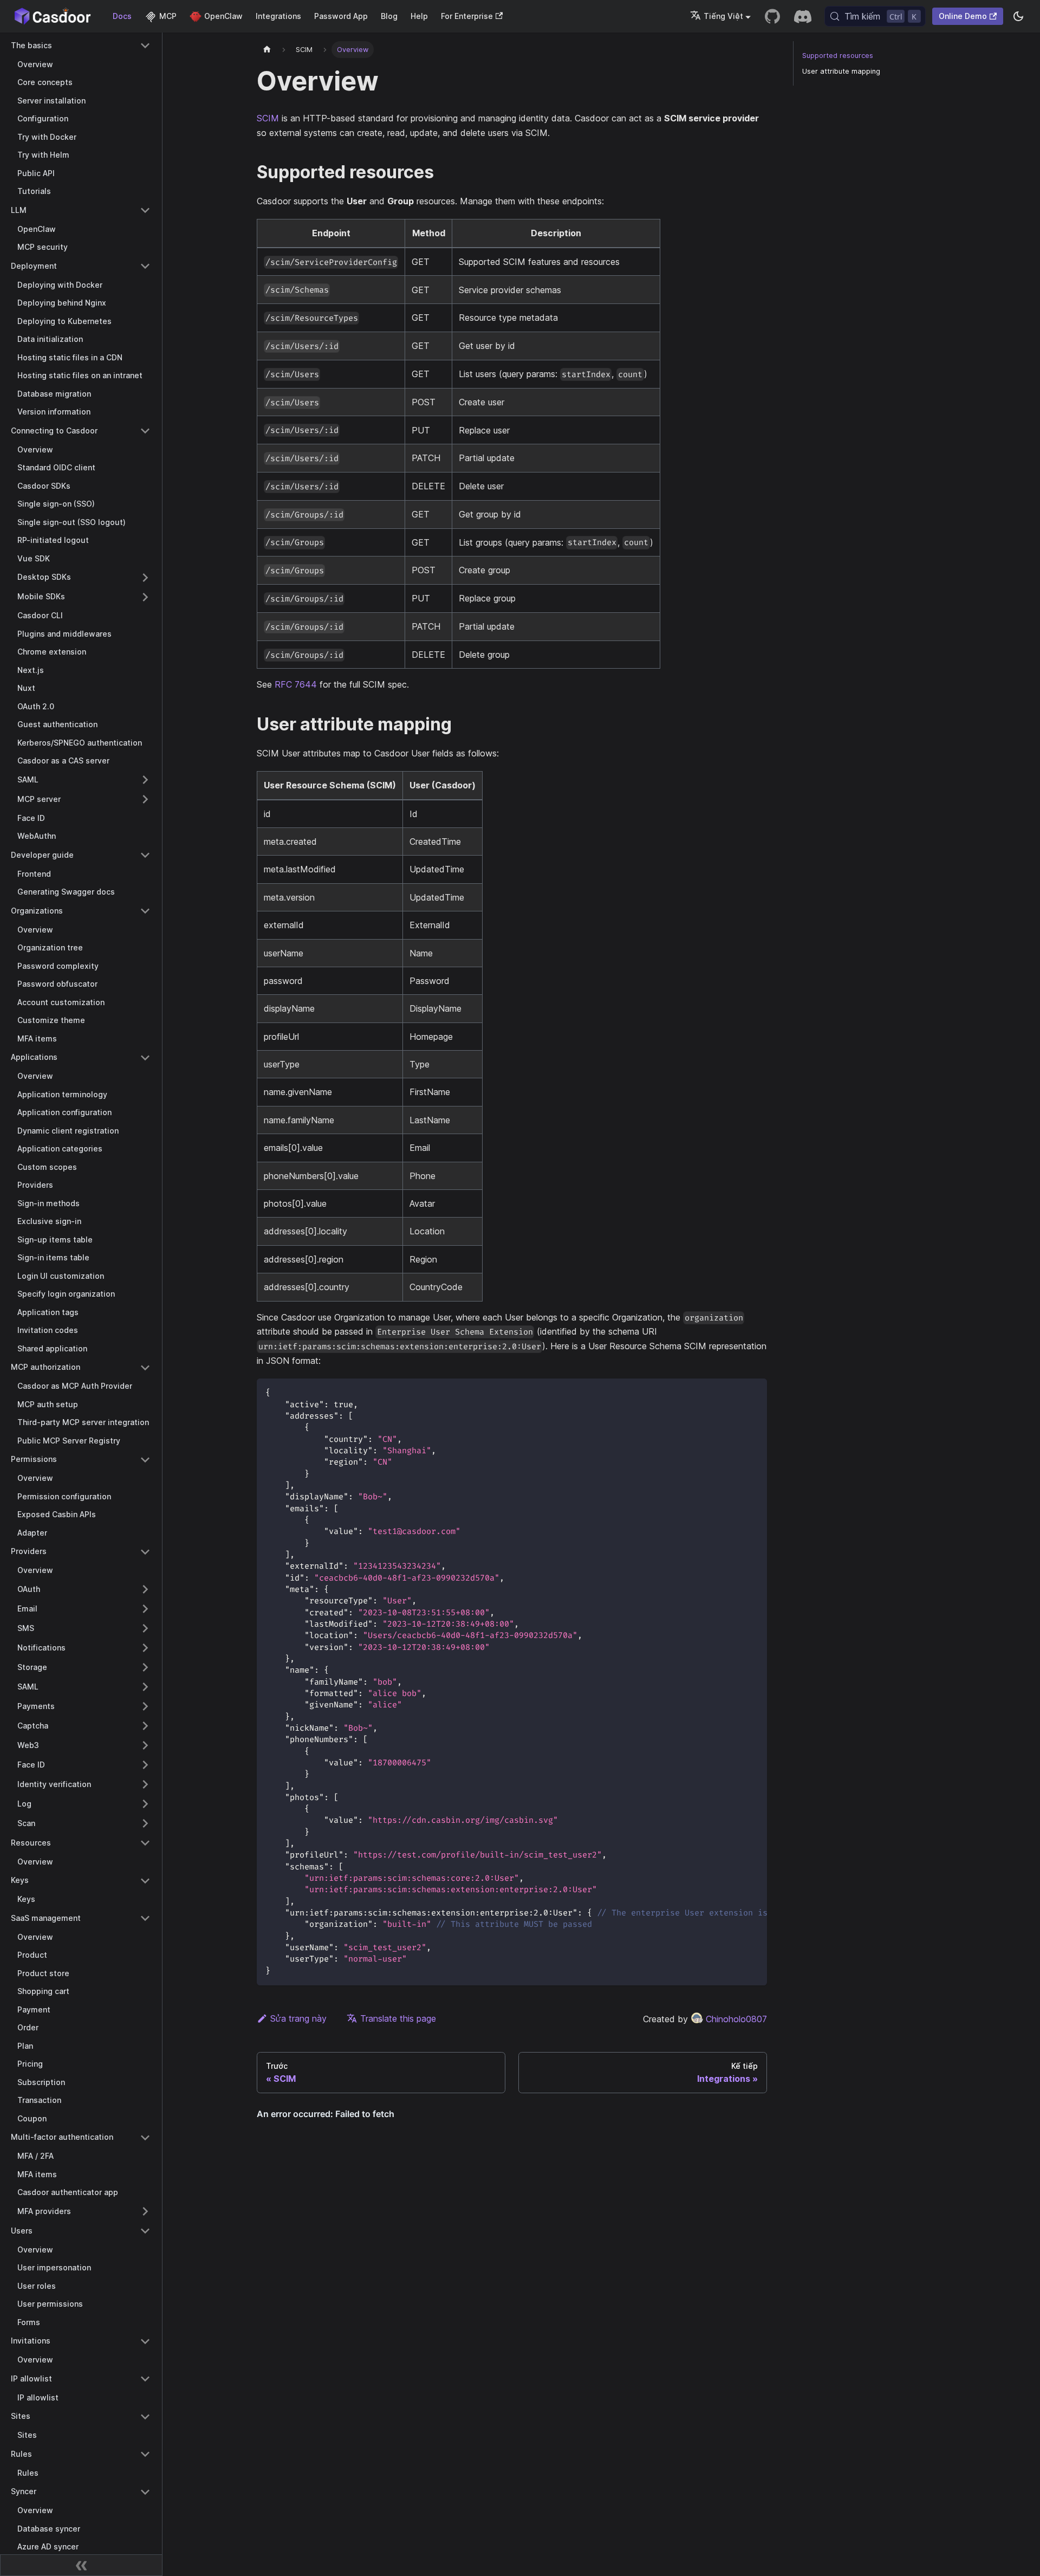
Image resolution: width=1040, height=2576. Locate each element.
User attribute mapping (841, 71)
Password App (341, 16)
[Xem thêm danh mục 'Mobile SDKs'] (145, 597)
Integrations (278, 16)
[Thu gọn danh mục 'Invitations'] (145, 2341)
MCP (168, 16)
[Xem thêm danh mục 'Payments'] (145, 1706)
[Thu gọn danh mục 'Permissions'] (145, 1460)
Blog (389, 16)
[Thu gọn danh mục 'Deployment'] (145, 266)
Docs (122, 16)
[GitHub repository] (772, 16)
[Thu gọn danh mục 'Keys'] (145, 1881)
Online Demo (963, 16)
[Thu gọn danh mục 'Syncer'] (145, 2492)
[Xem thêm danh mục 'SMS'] (145, 1628)
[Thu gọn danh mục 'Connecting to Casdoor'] (145, 431)
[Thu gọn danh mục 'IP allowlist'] (145, 2379)
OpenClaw (223, 16)
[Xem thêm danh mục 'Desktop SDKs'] (145, 578)
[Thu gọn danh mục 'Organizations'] (145, 911)
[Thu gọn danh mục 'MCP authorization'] (145, 1368)
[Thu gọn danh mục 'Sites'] (145, 2417)
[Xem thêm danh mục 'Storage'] (145, 1667)
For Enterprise (467, 16)
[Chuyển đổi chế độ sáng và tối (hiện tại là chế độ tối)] (1018, 16)
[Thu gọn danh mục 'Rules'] (145, 2454)
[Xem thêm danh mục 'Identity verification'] (145, 1784)
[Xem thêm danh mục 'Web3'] (145, 1745)
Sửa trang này (298, 2018)
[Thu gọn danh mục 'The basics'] (145, 46)
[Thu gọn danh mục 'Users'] (145, 2231)
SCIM (268, 118)
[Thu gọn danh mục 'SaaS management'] (145, 1918)
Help (419, 16)
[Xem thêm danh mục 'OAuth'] (145, 1589)
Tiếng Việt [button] (723, 16)
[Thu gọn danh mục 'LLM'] (145, 210)
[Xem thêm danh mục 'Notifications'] (145, 1648)
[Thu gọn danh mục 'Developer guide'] (145, 855)
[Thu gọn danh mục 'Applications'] (145, 1058)
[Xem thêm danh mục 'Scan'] (145, 1823)
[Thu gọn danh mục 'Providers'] (145, 1552)
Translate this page (398, 2018)
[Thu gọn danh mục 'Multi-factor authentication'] (145, 2138)
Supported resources (838, 56)
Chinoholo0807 (736, 2019)
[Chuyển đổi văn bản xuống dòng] (734, 1392)
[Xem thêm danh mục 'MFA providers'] (145, 2211)
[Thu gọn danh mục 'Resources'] (145, 1843)
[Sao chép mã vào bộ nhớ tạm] (754, 1392)
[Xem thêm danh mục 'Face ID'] (145, 1765)
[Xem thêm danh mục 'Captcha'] (145, 1726)
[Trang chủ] (267, 50)
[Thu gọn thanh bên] (81, 2565)
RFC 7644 (296, 684)
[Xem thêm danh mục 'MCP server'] (145, 799)
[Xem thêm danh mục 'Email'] (145, 1609)
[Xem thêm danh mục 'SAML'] (145, 780)
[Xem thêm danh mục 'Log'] (145, 1804)
